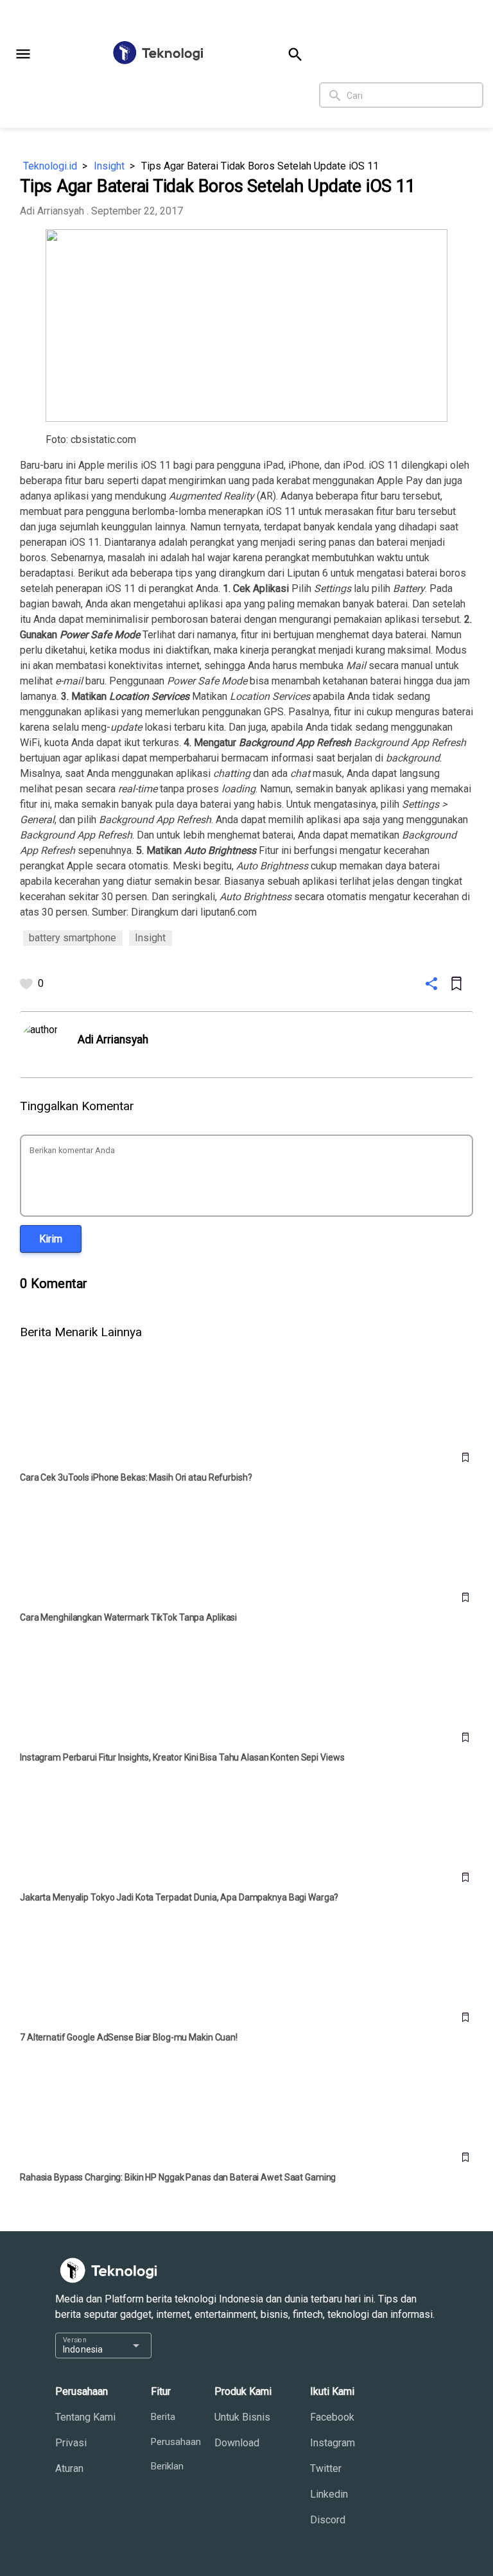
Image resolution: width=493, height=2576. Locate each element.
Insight (109, 166)
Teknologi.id (50, 166)
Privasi (71, 2443)
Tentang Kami (85, 2417)
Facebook (332, 2417)
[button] (23, 54)
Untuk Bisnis (242, 2417)
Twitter (326, 2468)
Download (237, 2443)
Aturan (69, 2468)
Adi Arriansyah (52, 211)
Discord (328, 2520)
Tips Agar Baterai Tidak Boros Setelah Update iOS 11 (260, 166)
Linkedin (329, 2494)
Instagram (333, 2443)
